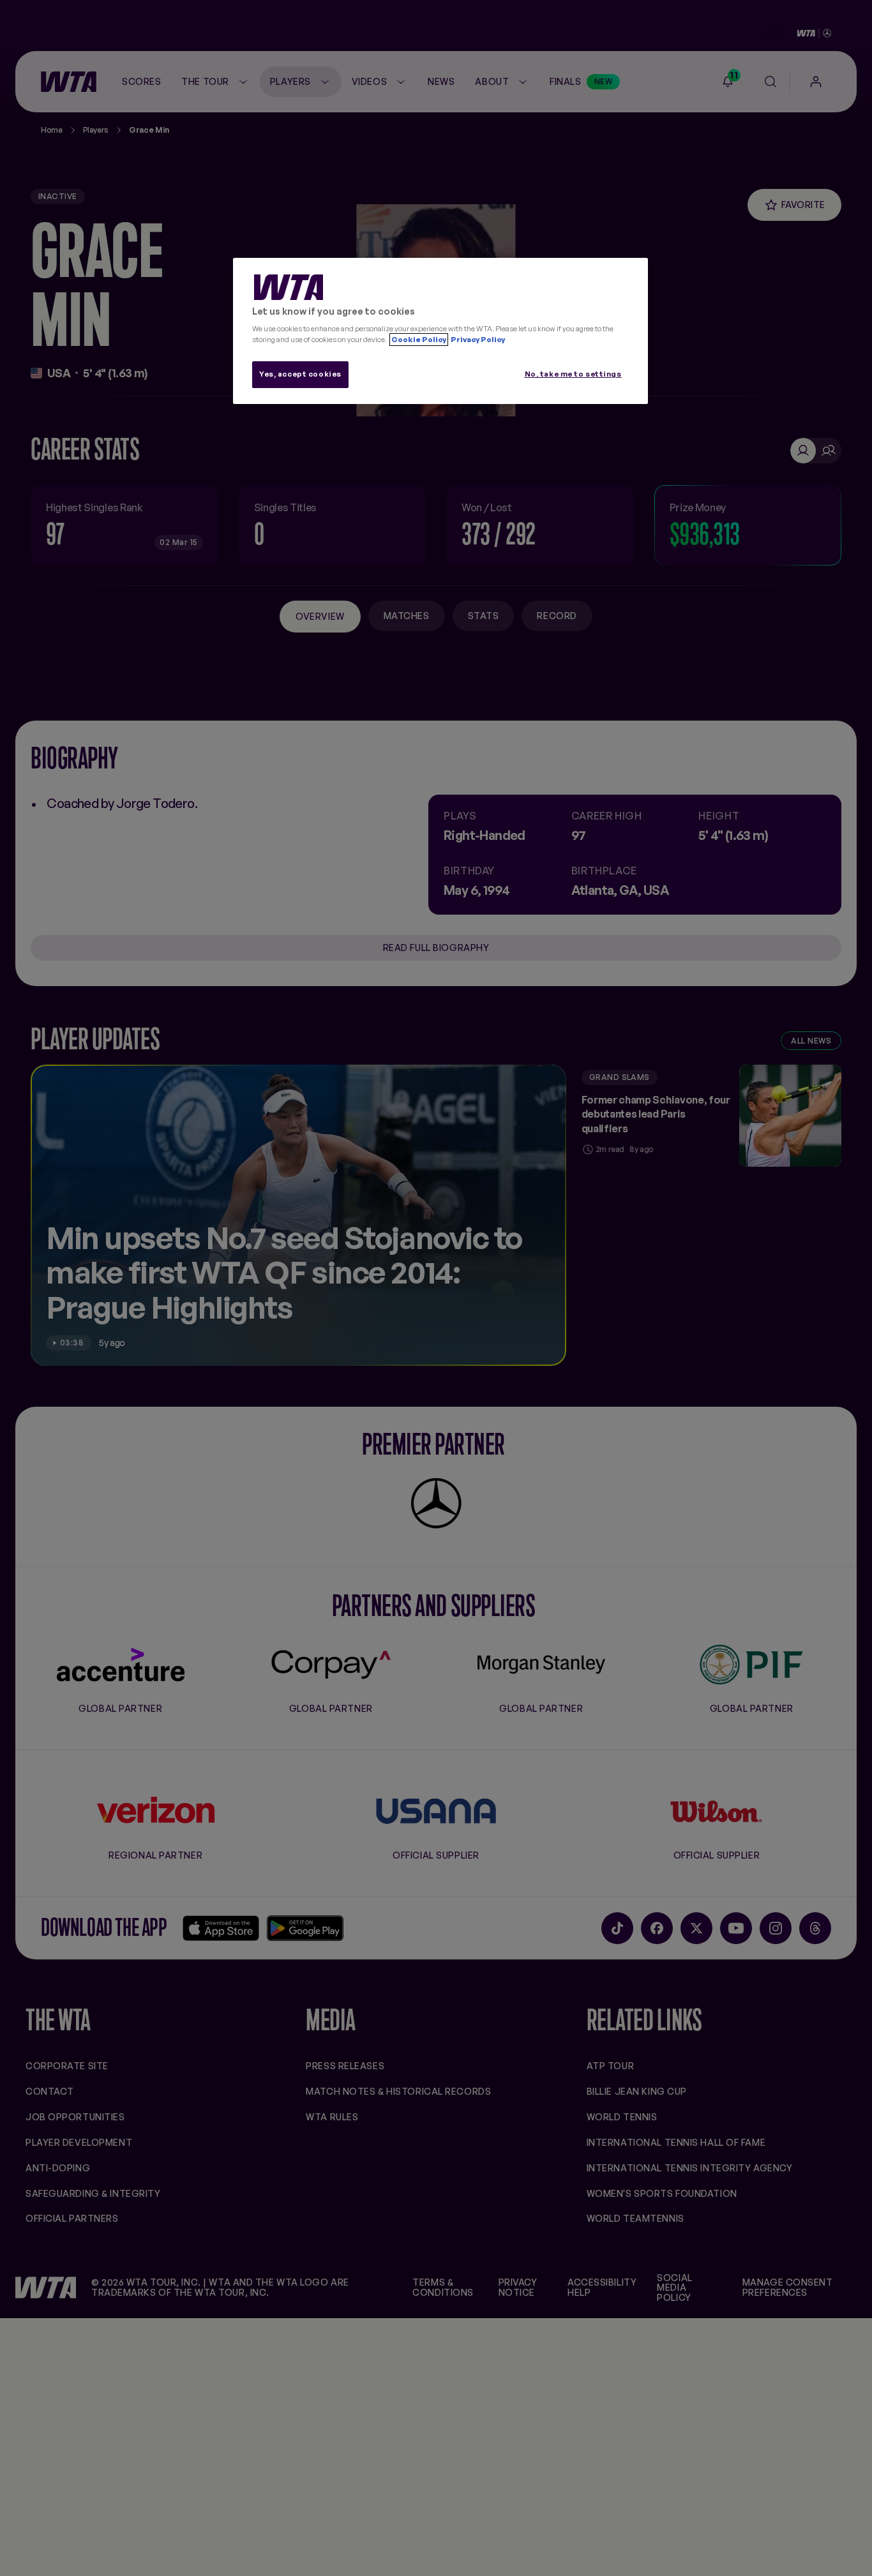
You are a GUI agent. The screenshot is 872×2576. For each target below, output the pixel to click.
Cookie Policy (419, 340)
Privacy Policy (477, 340)
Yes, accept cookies (300, 374)
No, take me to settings (573, 374)
